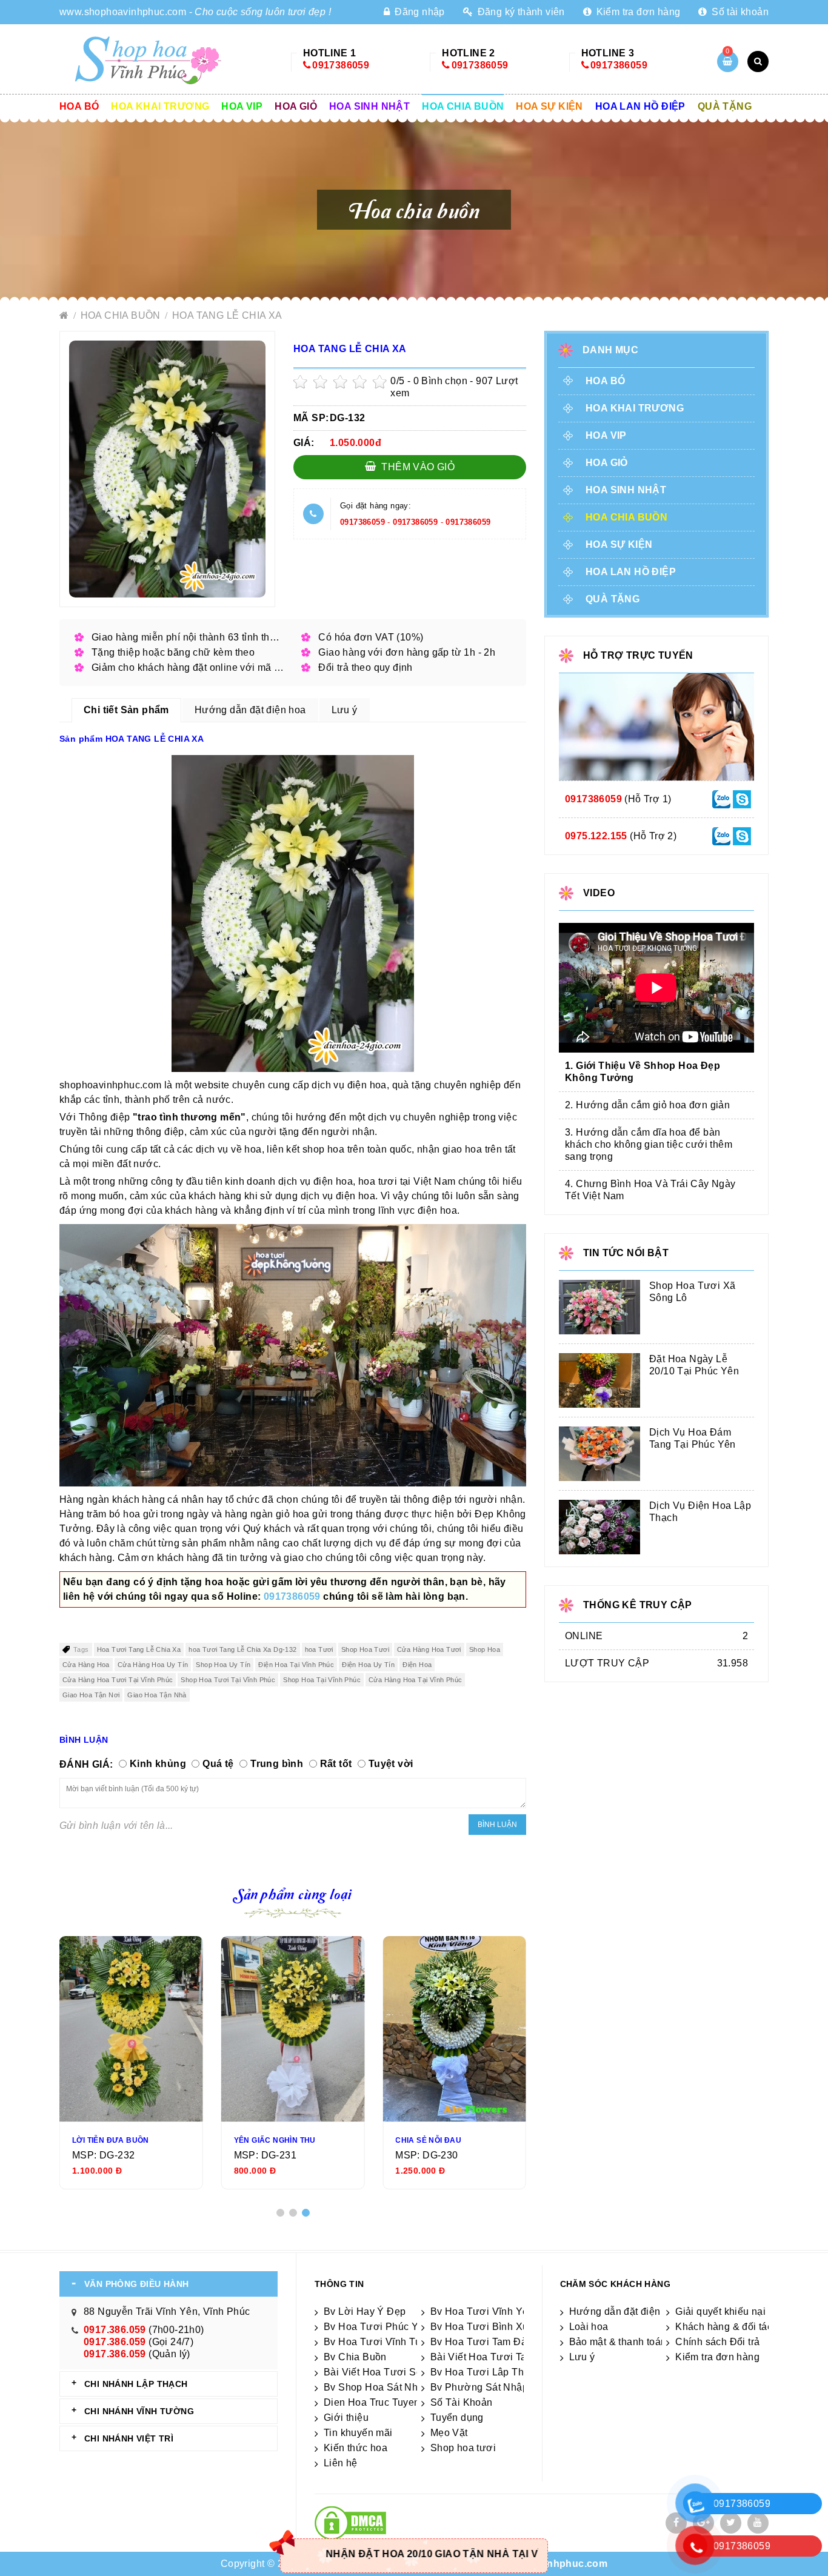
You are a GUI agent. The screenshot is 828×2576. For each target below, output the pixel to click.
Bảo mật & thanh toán (618, 2342)
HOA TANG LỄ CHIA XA (227, 315)
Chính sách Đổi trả (717, 2342)
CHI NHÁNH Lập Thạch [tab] (136, 2384)
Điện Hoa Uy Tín (368, 1665)
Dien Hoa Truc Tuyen (372, 2402)
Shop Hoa (485, 1649)
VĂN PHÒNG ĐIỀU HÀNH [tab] (137, 2284)
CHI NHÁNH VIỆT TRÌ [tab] (129, 2438)
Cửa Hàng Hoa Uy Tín (153, 1665)
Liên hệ (341, 2463)
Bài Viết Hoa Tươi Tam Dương (500, 2357)
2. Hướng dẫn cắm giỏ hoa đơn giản (647, 1105)
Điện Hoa (417, 1665)
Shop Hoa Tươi (365, 1649)
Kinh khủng (158, 1764)
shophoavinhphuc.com (552, 2564)
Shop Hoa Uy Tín (223, 1665)
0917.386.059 (115, 2330)
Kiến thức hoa (356, 2448)
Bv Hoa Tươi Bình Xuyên (488, 2327)
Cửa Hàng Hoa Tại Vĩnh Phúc (415, 1680)
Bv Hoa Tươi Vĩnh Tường (382, 2342)
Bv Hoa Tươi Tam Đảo (482, 2342)
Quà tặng (725, 106)
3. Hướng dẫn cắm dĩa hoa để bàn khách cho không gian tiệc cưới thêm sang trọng (649, 1144)
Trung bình (277, 1764)
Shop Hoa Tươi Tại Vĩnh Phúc (228, 1680)
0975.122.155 (596, 836)
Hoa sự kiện (549, 106)
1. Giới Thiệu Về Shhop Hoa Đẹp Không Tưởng (643, 1072)
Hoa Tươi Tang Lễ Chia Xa (139, 1649)
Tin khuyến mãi (358, 2433)
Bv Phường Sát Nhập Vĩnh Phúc (504, 2387)
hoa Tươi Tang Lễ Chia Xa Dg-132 (242, 1649)
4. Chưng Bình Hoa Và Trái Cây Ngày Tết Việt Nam (650, 1190)
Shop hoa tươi (463, 2448)
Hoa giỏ (296, 106)
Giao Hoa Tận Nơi (91, 1695)
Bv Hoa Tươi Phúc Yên (377, 2327)
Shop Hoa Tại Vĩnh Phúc (322, 1680)
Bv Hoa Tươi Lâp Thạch (485, 2372)
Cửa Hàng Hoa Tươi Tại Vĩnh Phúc (118, 1680)
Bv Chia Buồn (355, 2357)
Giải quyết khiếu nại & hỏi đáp (743, 2311)
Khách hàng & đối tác (724, 2327)
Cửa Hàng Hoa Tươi (429, 1649)
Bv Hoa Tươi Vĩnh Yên (482, 2311)
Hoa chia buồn (463, 106)
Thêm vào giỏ (417, 467)
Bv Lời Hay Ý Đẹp (365, 2311)
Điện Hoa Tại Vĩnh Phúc (296, 1665)
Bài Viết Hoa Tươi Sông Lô (386, 2372)
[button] (280, 2213)
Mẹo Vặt (449, 2433)
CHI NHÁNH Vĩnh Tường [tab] (139, 2411)
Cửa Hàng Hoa (86, 1665)
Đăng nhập (418, 12)
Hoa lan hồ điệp (640, 106)
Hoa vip (242, 106)
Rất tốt (336, 1764)
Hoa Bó (79, 106)
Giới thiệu (346, 2418)
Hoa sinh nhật (369, 106)
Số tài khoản (739, 12)
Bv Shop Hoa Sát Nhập (376, 2387)
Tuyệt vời (391, 1764)
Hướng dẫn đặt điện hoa (625, 2311)
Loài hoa (589, 2327)
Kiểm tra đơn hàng (637, 12)
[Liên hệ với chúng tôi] (721, 798)
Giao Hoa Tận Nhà (157, 1695)
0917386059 (341, 65)
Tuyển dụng (457, 2418)
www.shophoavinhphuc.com (123, 12)
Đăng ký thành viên (520, 12)
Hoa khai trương (160, 106)
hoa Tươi (319, 1649)
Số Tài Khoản (462, 2402)
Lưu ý (582, 2357)
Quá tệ (218, 1764)
